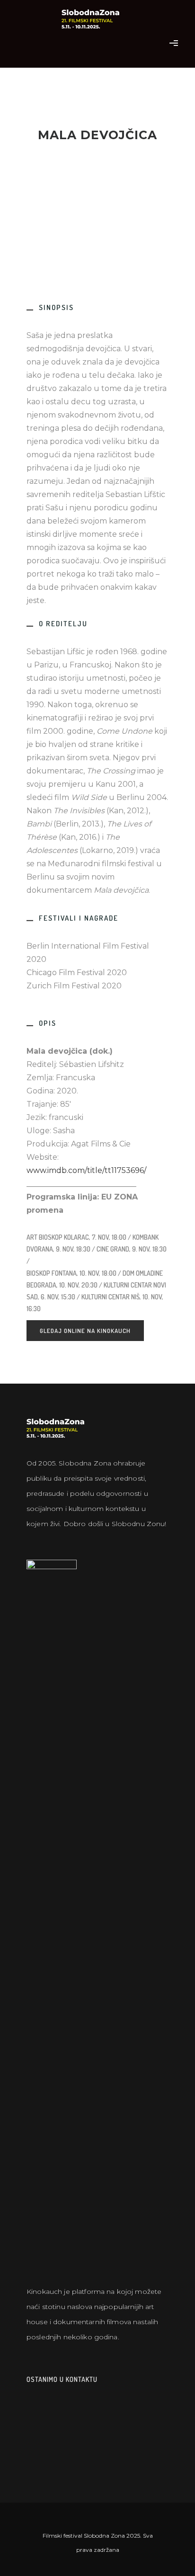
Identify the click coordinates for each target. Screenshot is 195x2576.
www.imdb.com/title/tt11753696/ (86, 1170)
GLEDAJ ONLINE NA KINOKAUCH (85, 1331)
